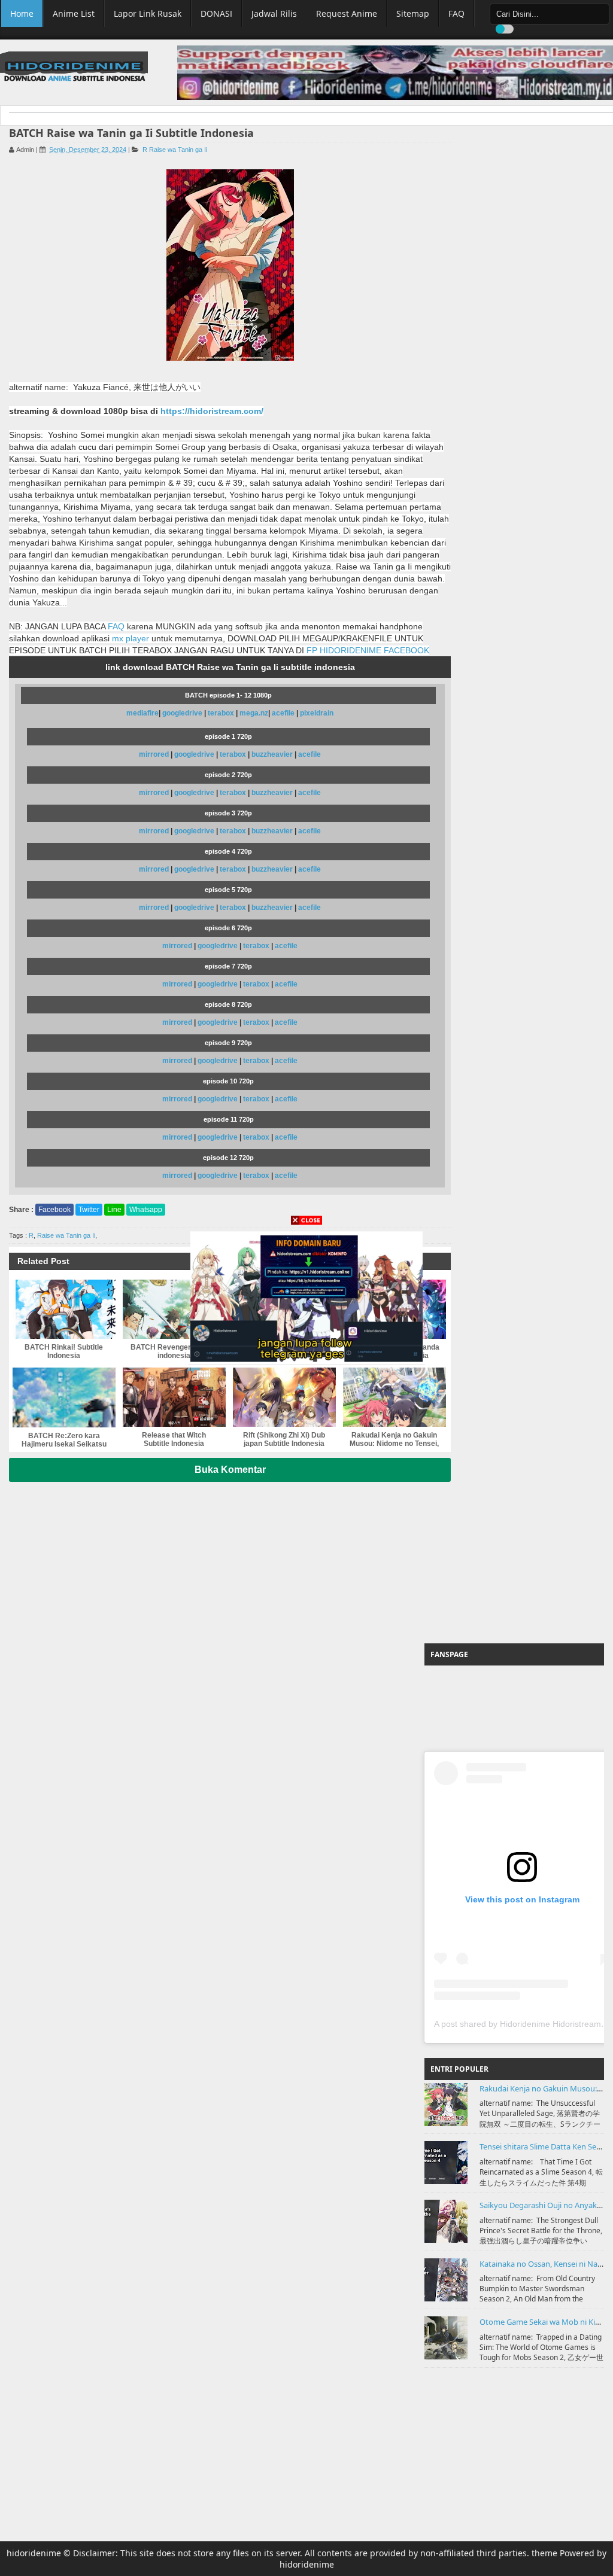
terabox (222, 713)
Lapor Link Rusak (148, 13)
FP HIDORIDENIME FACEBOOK (368, 650)
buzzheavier (272, 754)
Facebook (54, 1210)
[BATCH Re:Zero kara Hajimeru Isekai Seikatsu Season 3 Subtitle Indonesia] (64, 1397)
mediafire (142, 713)
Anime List (74, 13)
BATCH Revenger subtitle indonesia (174, 1351)
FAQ (456, 13)
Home (22, 13)
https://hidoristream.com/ (212, 411)
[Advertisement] (514, 1560)
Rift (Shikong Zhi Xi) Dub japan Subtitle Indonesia (284, 1439)
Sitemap (413, 13)
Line (114, 1210)
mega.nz (254, 713)
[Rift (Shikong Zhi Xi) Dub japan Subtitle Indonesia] (284, 1397)
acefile (283, 713)
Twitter (89, 1210)
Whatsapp (146, 1210)
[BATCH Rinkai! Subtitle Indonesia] (64, 1309)
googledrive (183, 713)
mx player (131, 638)
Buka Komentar (230, 1470)
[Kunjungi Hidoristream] (306, 1296)
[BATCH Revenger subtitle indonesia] (174, 1309)
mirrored (154, 754)
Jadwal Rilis (274, 13)
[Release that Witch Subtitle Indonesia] (174, 1397)
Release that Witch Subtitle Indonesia (174, 1439)
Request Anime (347, 13)
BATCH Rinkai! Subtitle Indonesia (64, 1351)
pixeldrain (317, 713)
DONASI (216, 13)
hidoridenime (34, 2553)
